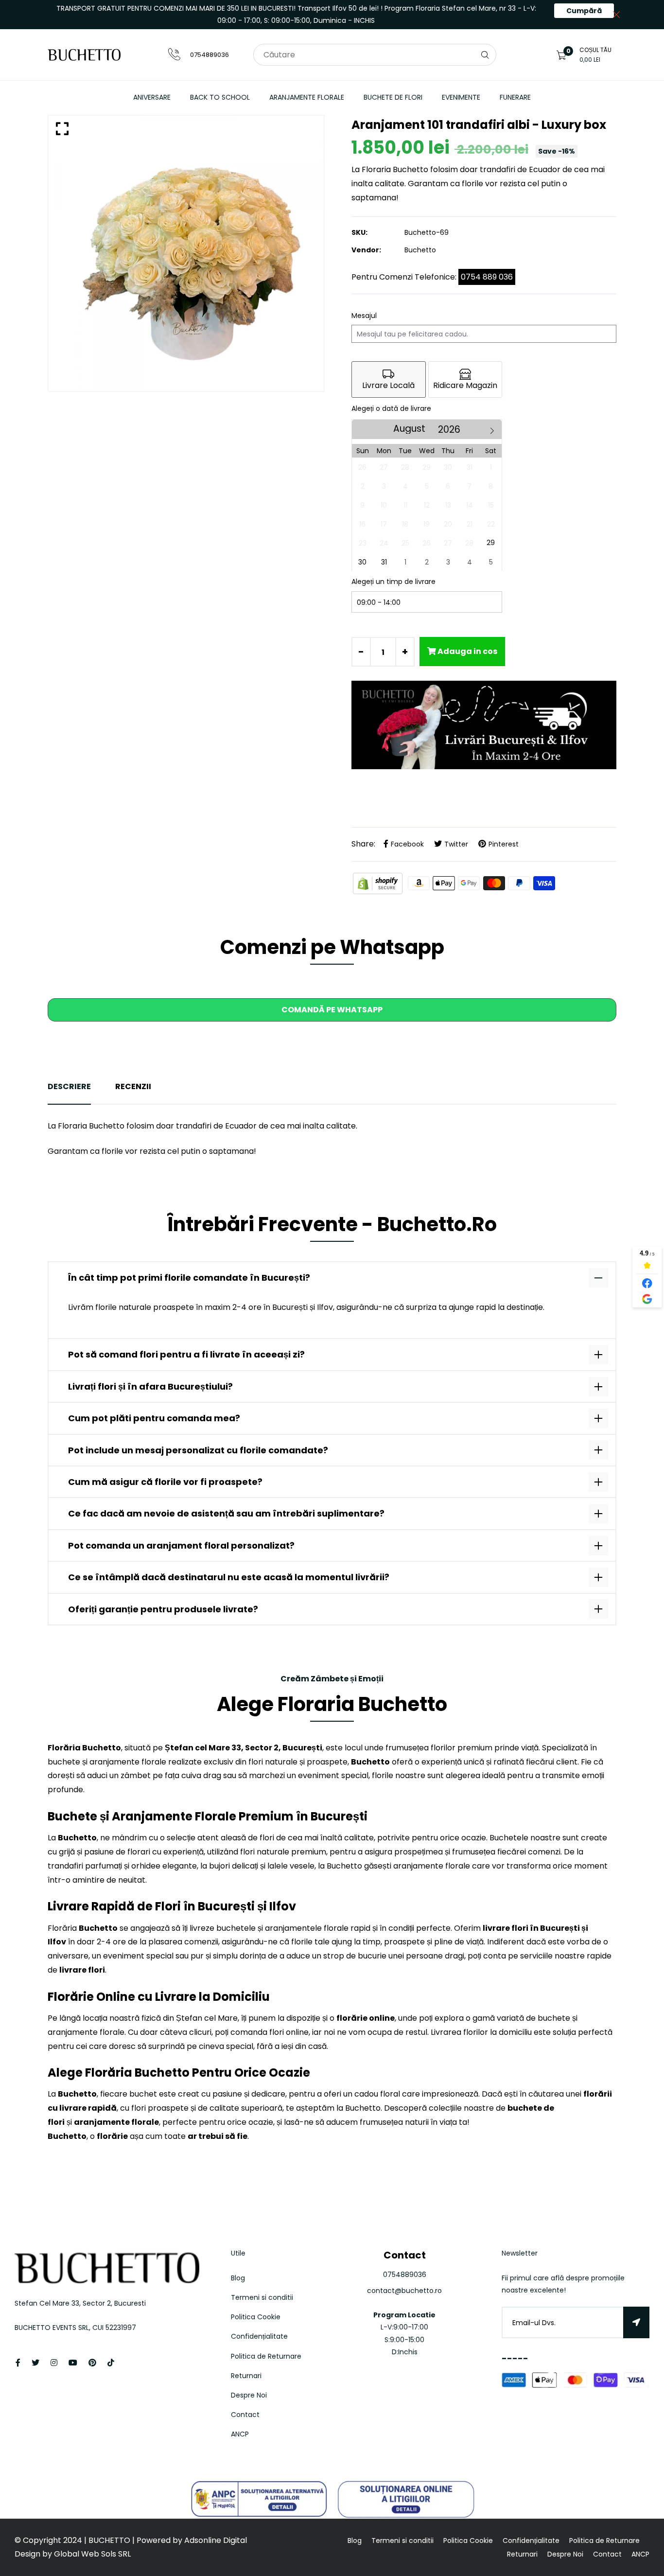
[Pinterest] (92, 2363)
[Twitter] (35, 2363)
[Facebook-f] (18, 2363)
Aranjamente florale (307, 97)
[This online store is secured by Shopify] (379, 883)
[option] (186, 253)
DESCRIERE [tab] (69, 1086)
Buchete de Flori (393, 97)
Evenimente (461, 97)
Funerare (515, 97)
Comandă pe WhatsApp (332, 1010)
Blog (238, 2278)
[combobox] (375, 55)
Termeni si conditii (262, 2297)
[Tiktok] (111, 2363)
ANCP (240, 2434)
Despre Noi (249, 2395)
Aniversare (152, 97)
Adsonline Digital (215, 2540)
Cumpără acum (584, 12)
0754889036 (210, 55)
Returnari (246, 2376)
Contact (245, 2415)
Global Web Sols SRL (92, 2554)
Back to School (220, 97)
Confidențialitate (259, 2336)
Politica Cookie (256, 2317)
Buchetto (420, 250)
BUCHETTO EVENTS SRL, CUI (60, 2328)
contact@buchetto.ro (404, 2291)
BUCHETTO (110, 2540)
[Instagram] (54, 2363)
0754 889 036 (487, 277)
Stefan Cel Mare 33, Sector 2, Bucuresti (80, 2303)
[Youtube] (73, 2363)
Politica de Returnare (266, 2356)
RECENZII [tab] (133, 1086)
